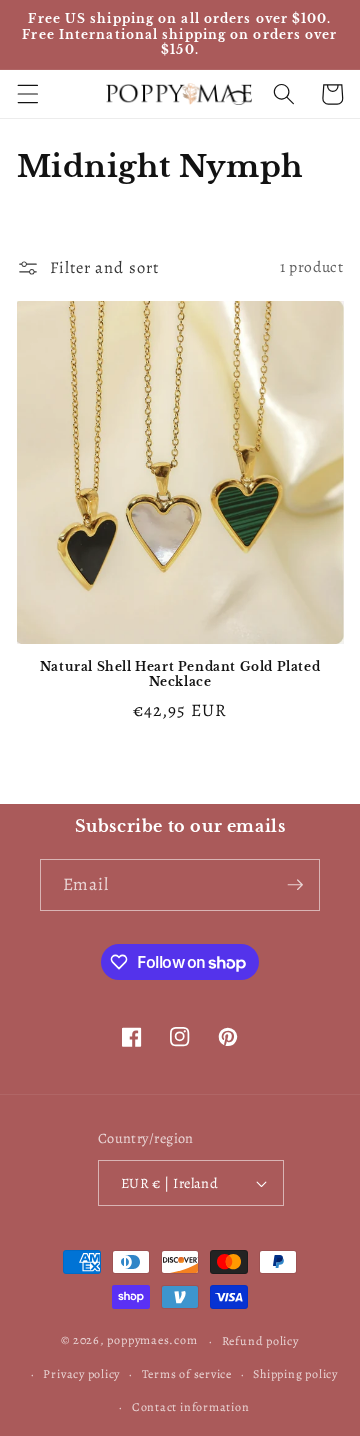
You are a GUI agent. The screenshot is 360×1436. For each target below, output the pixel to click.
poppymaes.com (152, 1341)
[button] (27, 94)
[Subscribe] (295, 885)
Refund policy (260, 1341)
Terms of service (187, 1374)
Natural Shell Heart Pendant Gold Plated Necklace (180, 674)
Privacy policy (81, 1374)
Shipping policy (295, 1374)
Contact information (191, 1407)
